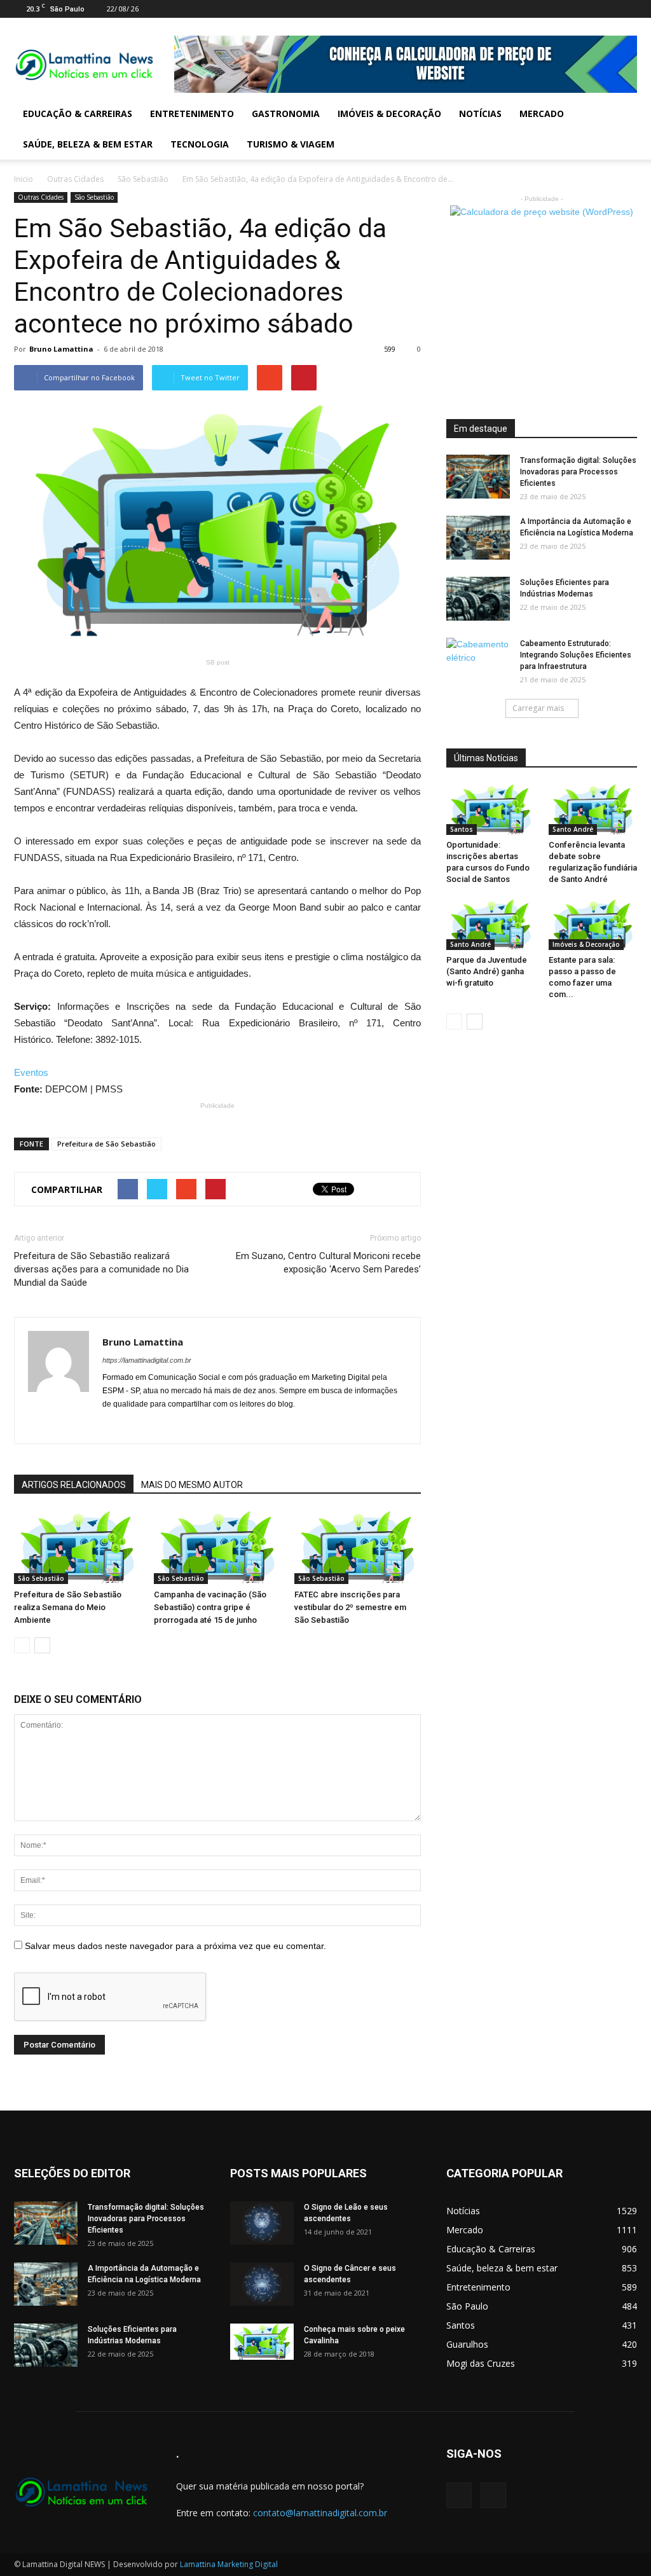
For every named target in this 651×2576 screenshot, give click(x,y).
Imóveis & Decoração (389, 114)
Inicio (24, 179)
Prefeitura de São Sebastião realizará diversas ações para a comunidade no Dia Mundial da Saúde (101, 1269)
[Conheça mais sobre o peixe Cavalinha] (262, 2342)
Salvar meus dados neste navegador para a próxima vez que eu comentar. (175, 1946)
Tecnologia (200, 144)
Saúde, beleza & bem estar (88, 144)
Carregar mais (538, 708)
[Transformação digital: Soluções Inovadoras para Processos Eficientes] (478, 477)
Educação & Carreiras (78, 114)
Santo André (573, 829)
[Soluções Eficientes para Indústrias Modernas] (478, 599)
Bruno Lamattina (61, 349)
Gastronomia (286, 114)
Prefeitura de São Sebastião (106, 1144)
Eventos (31, 1072)
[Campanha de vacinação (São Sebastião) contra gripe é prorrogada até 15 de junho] (217, 1547)
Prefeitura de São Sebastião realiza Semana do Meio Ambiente (68, 1607)
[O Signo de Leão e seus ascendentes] (262, 2223)
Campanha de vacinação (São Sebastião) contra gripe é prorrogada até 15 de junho (210, 1607)
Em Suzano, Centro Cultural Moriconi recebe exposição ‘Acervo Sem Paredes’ (328, 1263)
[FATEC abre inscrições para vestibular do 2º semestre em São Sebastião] (358, 1547)
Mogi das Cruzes (481, 2363)
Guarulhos (467, 2344)
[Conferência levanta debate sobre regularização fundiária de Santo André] (593, 809)
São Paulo (467, 2306)
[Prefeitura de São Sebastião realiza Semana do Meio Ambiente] (77, 1547)
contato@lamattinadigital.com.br (320, 2513)
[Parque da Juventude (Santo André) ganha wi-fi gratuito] (491, 925)
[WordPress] (627, 9)
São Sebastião (143, 179)
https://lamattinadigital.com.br (147, 1360)
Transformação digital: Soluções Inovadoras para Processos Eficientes (578, 472)
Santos (462, 829)
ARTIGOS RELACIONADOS (74, 1485)
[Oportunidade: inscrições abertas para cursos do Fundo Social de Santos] (491, 809)
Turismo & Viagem (291, 144)
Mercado (542, 114)
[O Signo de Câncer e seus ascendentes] (262, 2284)
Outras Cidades (75, 179)
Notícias (480, 114)
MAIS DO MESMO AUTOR (192, 1485)
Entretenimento (192, 114)
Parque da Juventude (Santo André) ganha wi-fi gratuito (487, 971)
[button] (622, 129)
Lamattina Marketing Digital (229, 2564)
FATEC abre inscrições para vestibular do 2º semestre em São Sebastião (350, 1607)
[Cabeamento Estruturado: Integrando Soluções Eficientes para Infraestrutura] (478, 660)
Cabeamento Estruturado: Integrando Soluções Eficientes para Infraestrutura (576, 655)
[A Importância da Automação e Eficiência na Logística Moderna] (478, 538)
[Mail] (606, 9)
